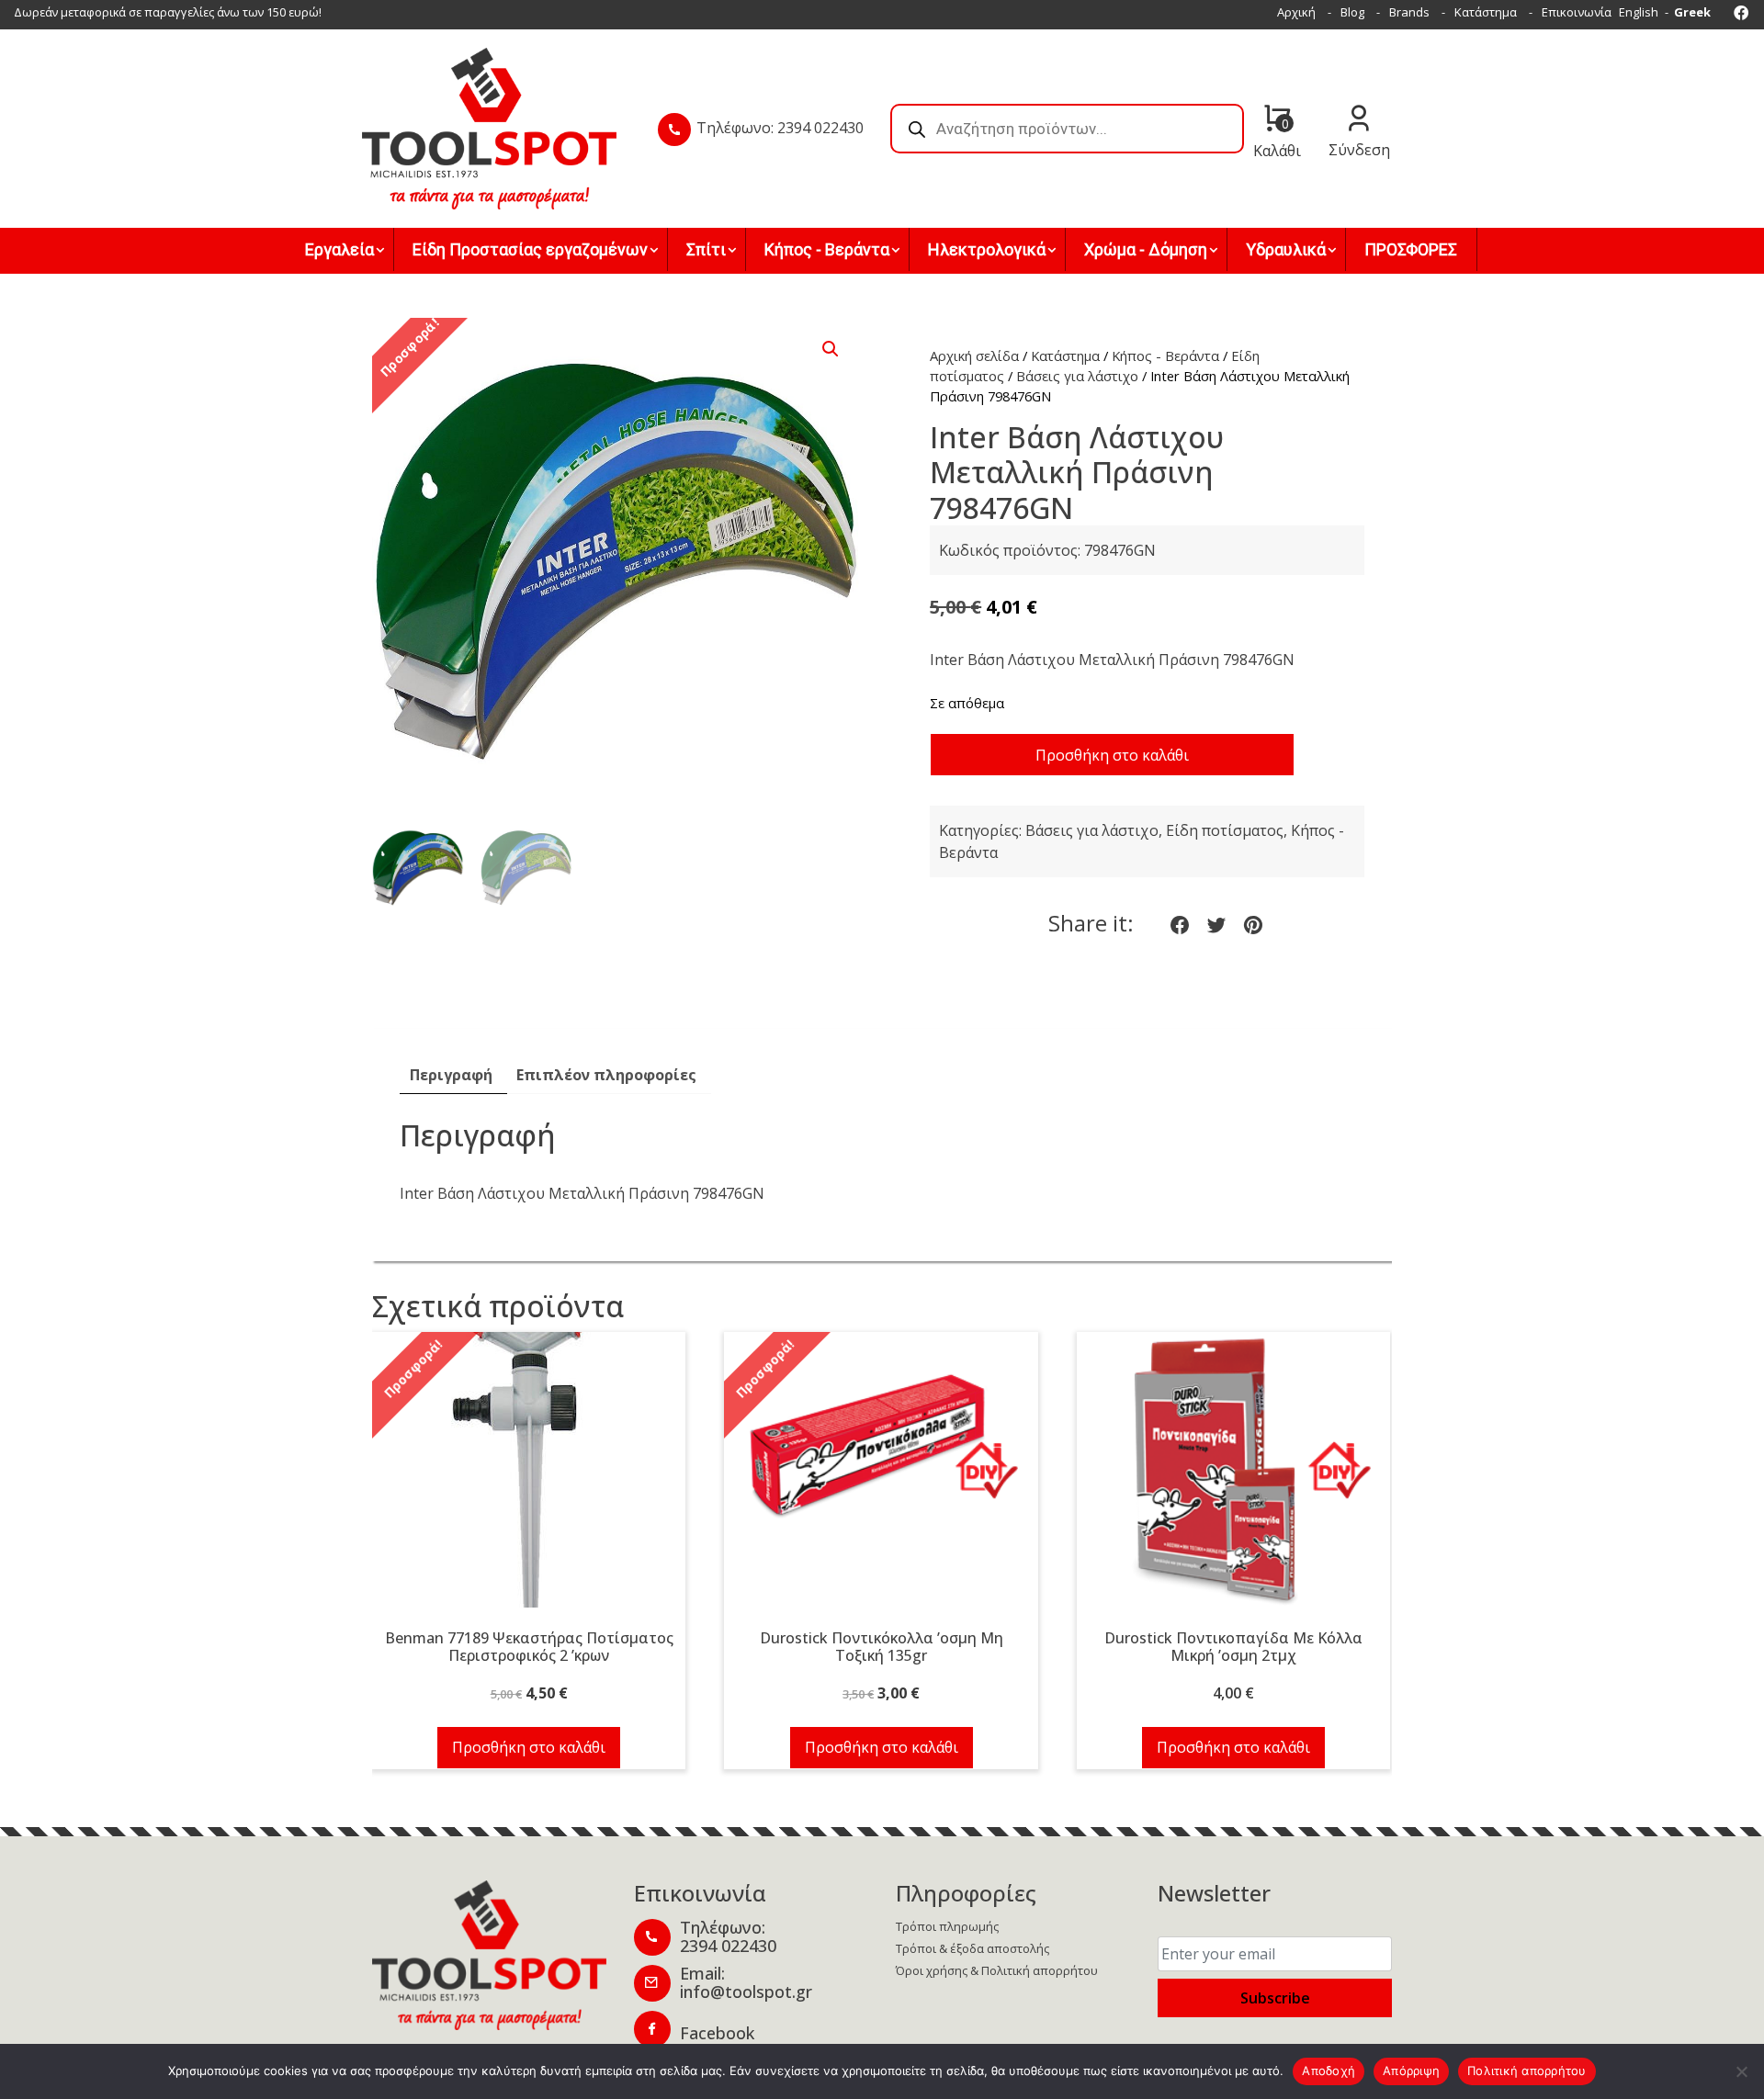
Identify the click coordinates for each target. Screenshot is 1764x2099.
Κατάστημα (1486, 12)
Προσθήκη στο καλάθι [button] (529, 1747)
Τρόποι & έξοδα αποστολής (972, 1948)
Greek (1692, 12)
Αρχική (1296, 12)
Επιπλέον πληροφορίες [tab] (606, 1075)
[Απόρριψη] (1741, 2071)
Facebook (717, 2033)
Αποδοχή (1329, 2071)
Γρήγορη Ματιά (529, 1480)
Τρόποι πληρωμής (947, 1926)
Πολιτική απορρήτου (1527, 2071)
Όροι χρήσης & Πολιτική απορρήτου (997, 1970)
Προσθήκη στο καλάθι (1112, 755)
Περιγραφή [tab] (451, 1075)
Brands (1409, 12)
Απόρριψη (1411, 2071)
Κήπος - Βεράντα (1165, 355)
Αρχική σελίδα (974, 355)
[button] (831, 349)
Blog (1352, 12)
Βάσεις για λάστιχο (1077, 376)
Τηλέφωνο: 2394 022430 (780, 128)
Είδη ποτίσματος (1225, 830)
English (1639, 12)
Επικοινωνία (1577, 12)
